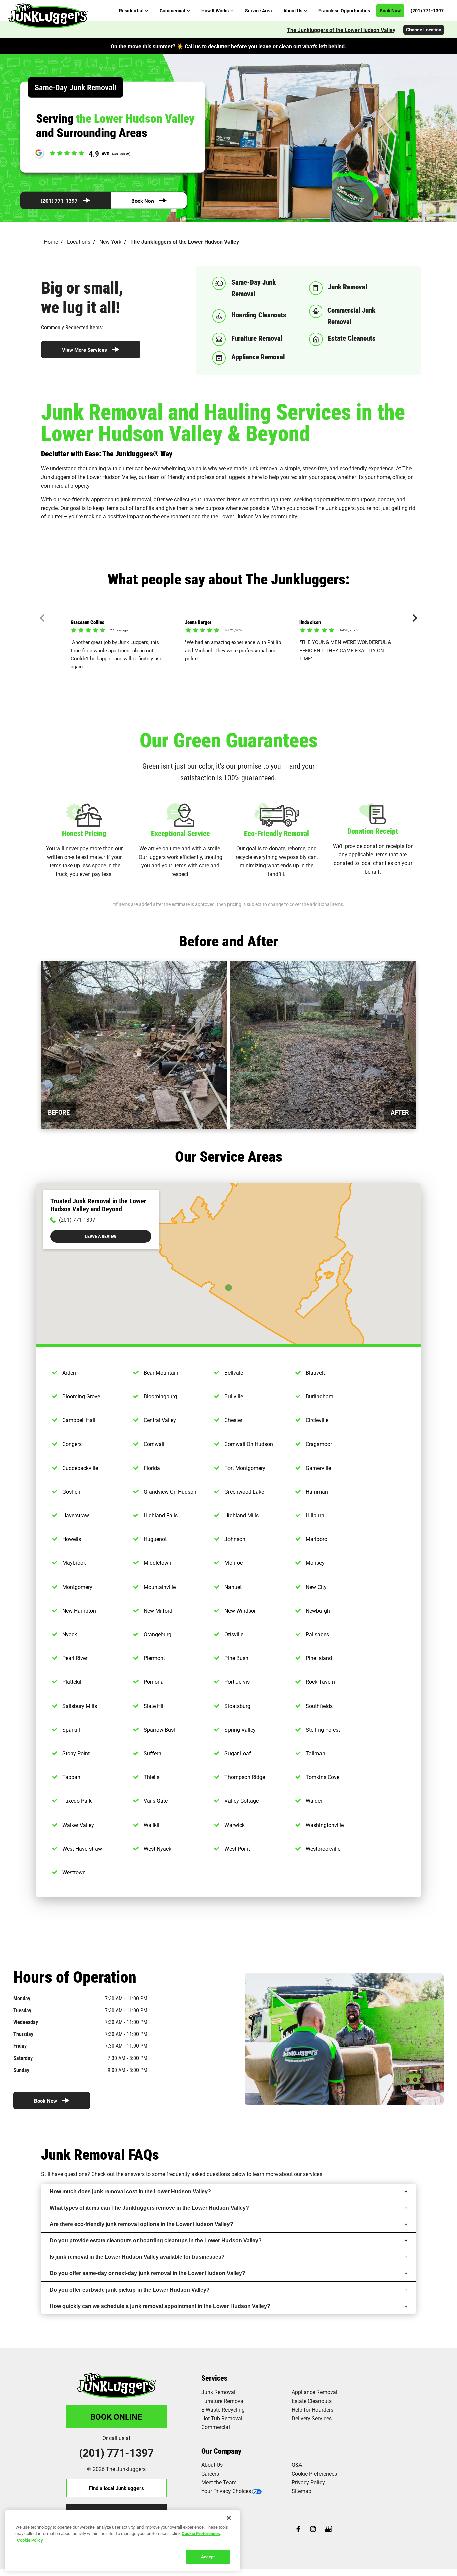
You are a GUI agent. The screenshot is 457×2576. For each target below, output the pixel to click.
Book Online (116, 2417)
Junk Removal (218, 2392)
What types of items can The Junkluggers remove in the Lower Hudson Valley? (149, 2208)
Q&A (297, 2465)
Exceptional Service (180, 833)
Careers (210, 2474)
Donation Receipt (373, 831)
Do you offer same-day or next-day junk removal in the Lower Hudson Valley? (147, 2273)
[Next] (413, 618)
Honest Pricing (84, 833)
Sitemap (302, 2491)
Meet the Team (219, 2482)
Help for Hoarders (312, 2409)
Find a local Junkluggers (116, 2488)
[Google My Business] (328, 2529)
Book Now (143, 201)
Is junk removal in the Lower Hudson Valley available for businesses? (137, 2257)
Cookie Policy (30, 2540)
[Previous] (44, 618)
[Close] (229, 2518)
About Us (212, 2465)
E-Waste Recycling (223, 2409)
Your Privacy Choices (226, 2491)
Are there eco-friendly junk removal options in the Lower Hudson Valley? (141, 2224)
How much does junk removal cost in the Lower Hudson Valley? (130, 2191)
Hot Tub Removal (222, 2418)
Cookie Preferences (201, 2533)
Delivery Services (312, 2418)
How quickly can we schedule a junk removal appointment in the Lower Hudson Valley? (160, 2306)
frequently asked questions (198, 2174)
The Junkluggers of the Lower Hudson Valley (341, 30)
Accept (208, 2557)
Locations (79, 242)
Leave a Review (101, 1236)
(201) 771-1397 (59, 201)
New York (110, 242)
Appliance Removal (314, 2392)
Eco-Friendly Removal (277, 833)
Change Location (424, 30)
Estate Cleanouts (312, 2401)
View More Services (84, 350)
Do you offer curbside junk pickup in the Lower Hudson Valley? (130, 2290)
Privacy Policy (308, 2482)
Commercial (216, 2427)
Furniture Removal (223, 2401)
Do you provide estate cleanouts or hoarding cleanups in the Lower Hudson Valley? (156, 2241)
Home (51, 242)
